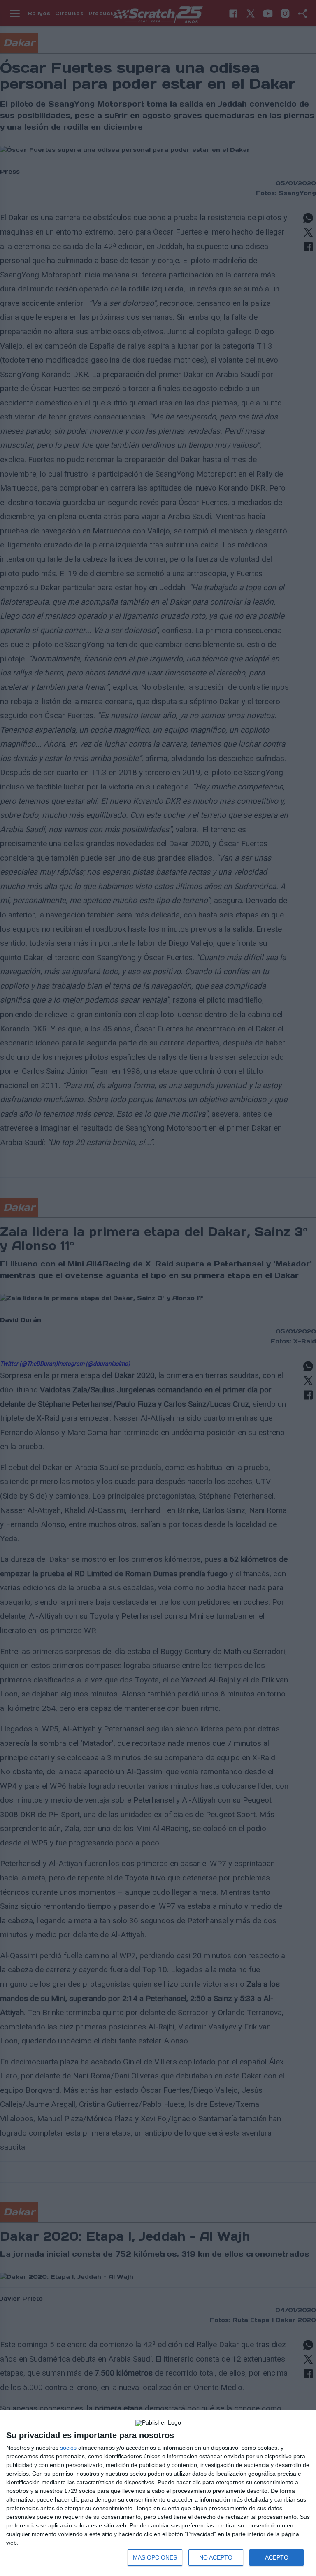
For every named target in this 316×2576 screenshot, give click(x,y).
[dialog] (158, 2493)
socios (68, 2448)
